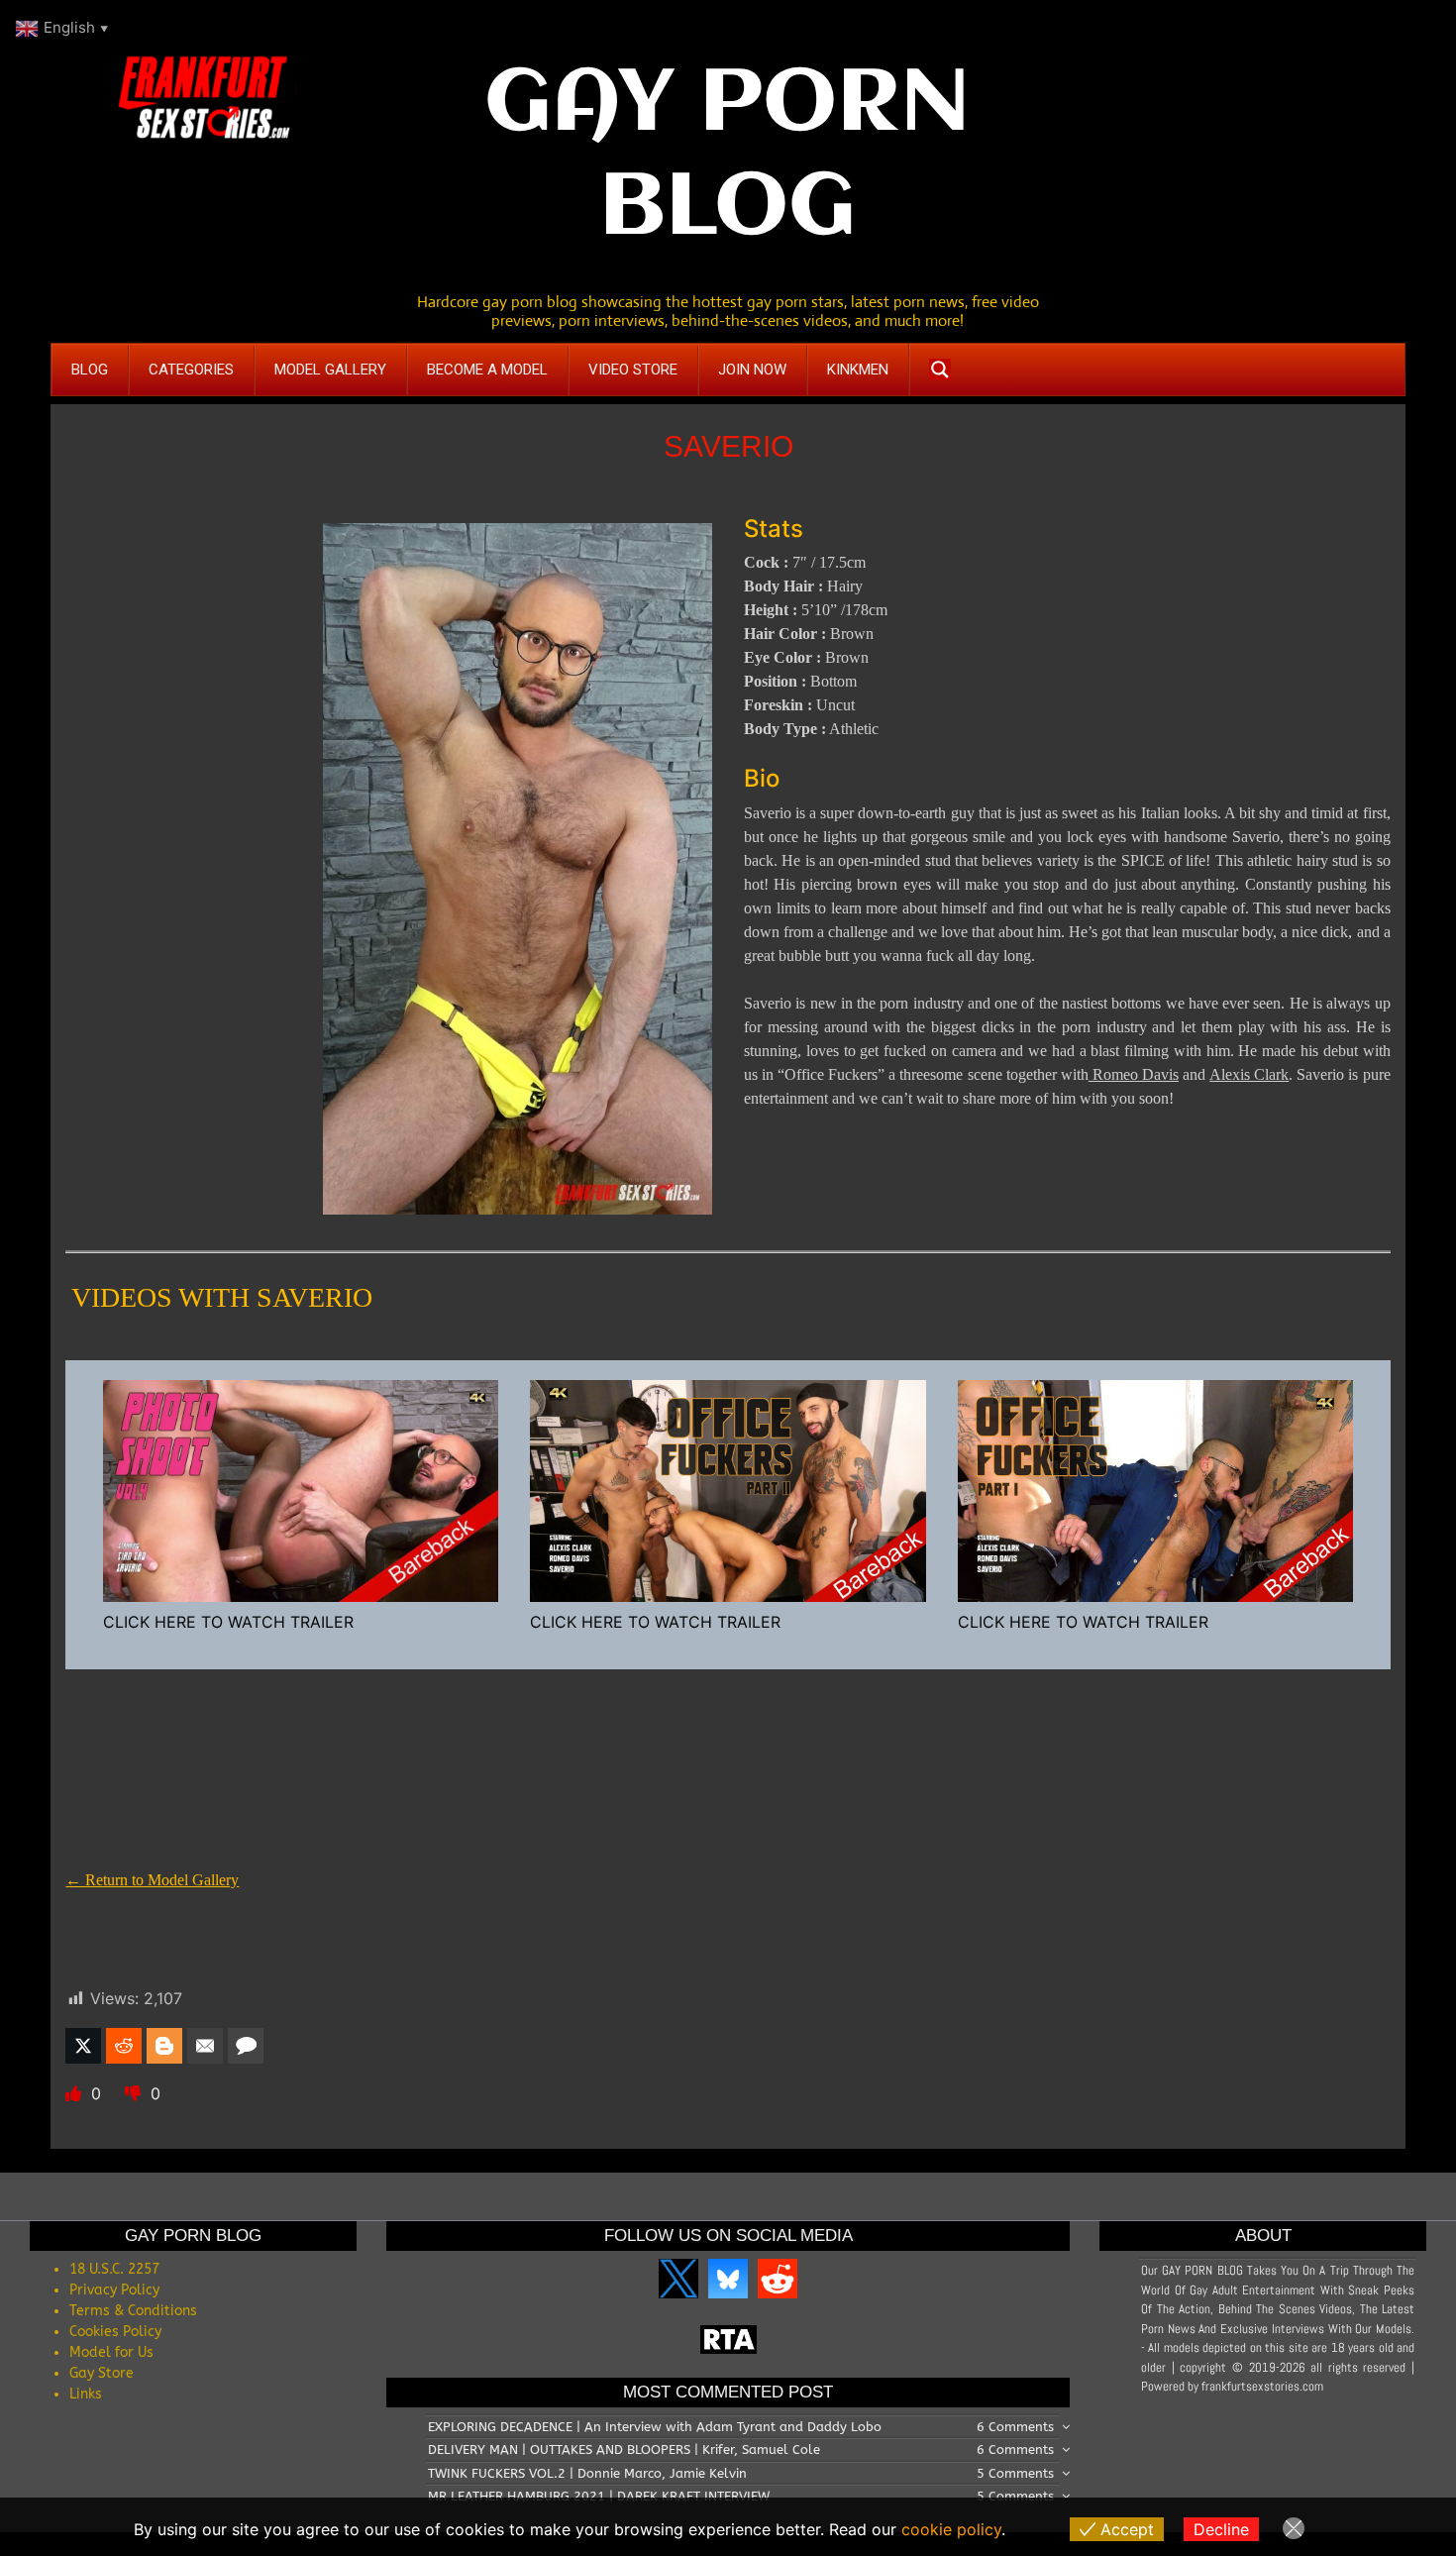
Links (86, 2394)
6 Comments (1015, 2427)
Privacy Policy (114, 2290)
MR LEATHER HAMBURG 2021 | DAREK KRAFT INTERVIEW (599, 2496)
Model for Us (111, 2352)
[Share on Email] (205, 2046)
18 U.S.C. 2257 (114, 2269)
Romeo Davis (1134, 1074)
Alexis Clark (1249, 1074)
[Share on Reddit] (124, 2046)
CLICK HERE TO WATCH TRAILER (228, 1622)
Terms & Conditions (133, 2311)
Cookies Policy (115, 2332)
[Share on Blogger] (164, 2046)
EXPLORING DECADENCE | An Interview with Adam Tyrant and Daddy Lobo (655, 2427)
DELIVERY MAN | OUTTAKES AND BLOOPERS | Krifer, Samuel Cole (624, 2449)
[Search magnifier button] (940, 370)
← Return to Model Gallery (152, 1880)
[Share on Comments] (246, 2046)
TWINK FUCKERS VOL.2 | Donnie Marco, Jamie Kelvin (587, 2473)
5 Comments (1015, 2473)
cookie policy (951, 2529)
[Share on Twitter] (83, 2046)
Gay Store (102, 2373)
